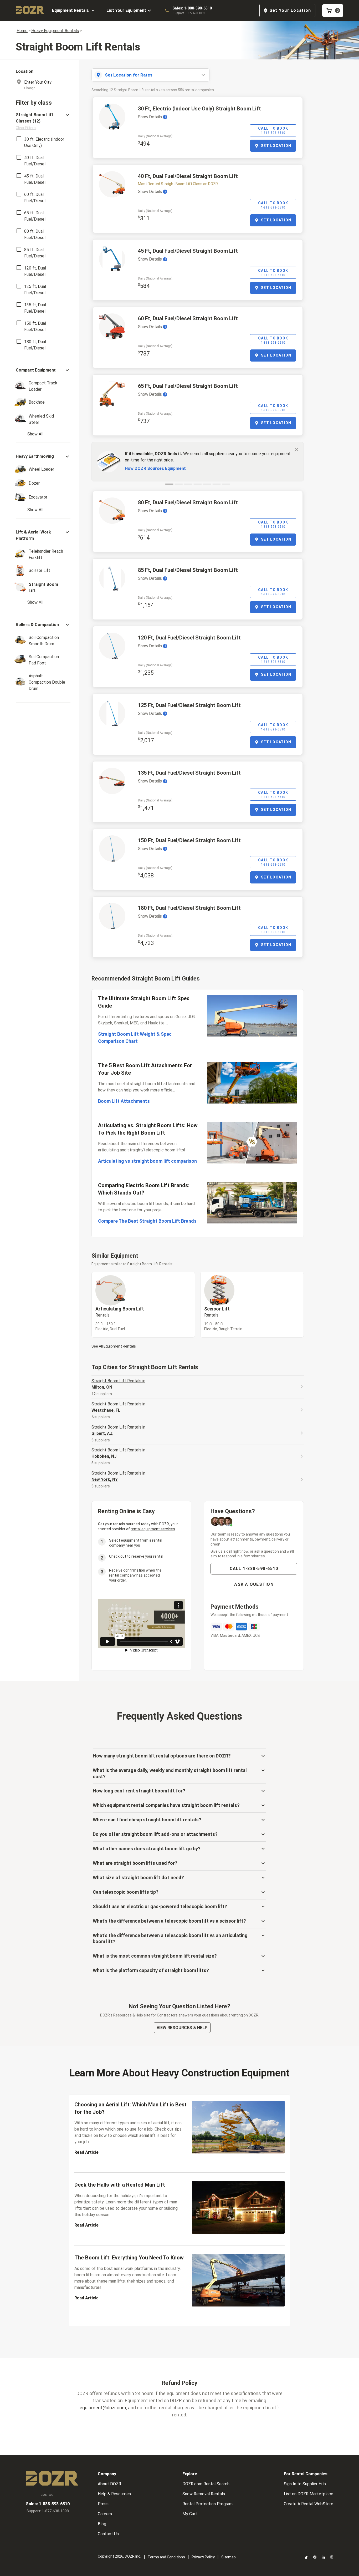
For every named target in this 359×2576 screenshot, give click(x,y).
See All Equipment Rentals (114, 1346)
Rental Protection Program (207, 2504)
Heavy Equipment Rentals (55, 31)
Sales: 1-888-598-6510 (192, 8)
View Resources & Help (182, 2028)
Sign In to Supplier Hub (305, 2484)
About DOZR (109, 2484)
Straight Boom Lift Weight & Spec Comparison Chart (135, 1038)
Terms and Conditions (166, 2557)
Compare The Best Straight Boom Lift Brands (147, 1221)
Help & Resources (114, 2494)
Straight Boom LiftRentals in (118, 1384)
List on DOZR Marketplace (309, 2494)
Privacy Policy (203, 2557)
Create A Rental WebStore (309, 2504)
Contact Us (108, 2534)
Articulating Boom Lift (120, 1312)
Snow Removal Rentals (204, 2494)
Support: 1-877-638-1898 (189, 13)
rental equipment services (153, 1529)
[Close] (296, 449)
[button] (43, 121)
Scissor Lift (217, 1312)
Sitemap (229, 2557)
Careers (105, 2514)
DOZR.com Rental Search (206, 2484)
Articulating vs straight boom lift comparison (147, 1161)
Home (22, 31)
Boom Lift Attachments (124, 1101)
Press (103, 2504)
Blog (102, 2524)
